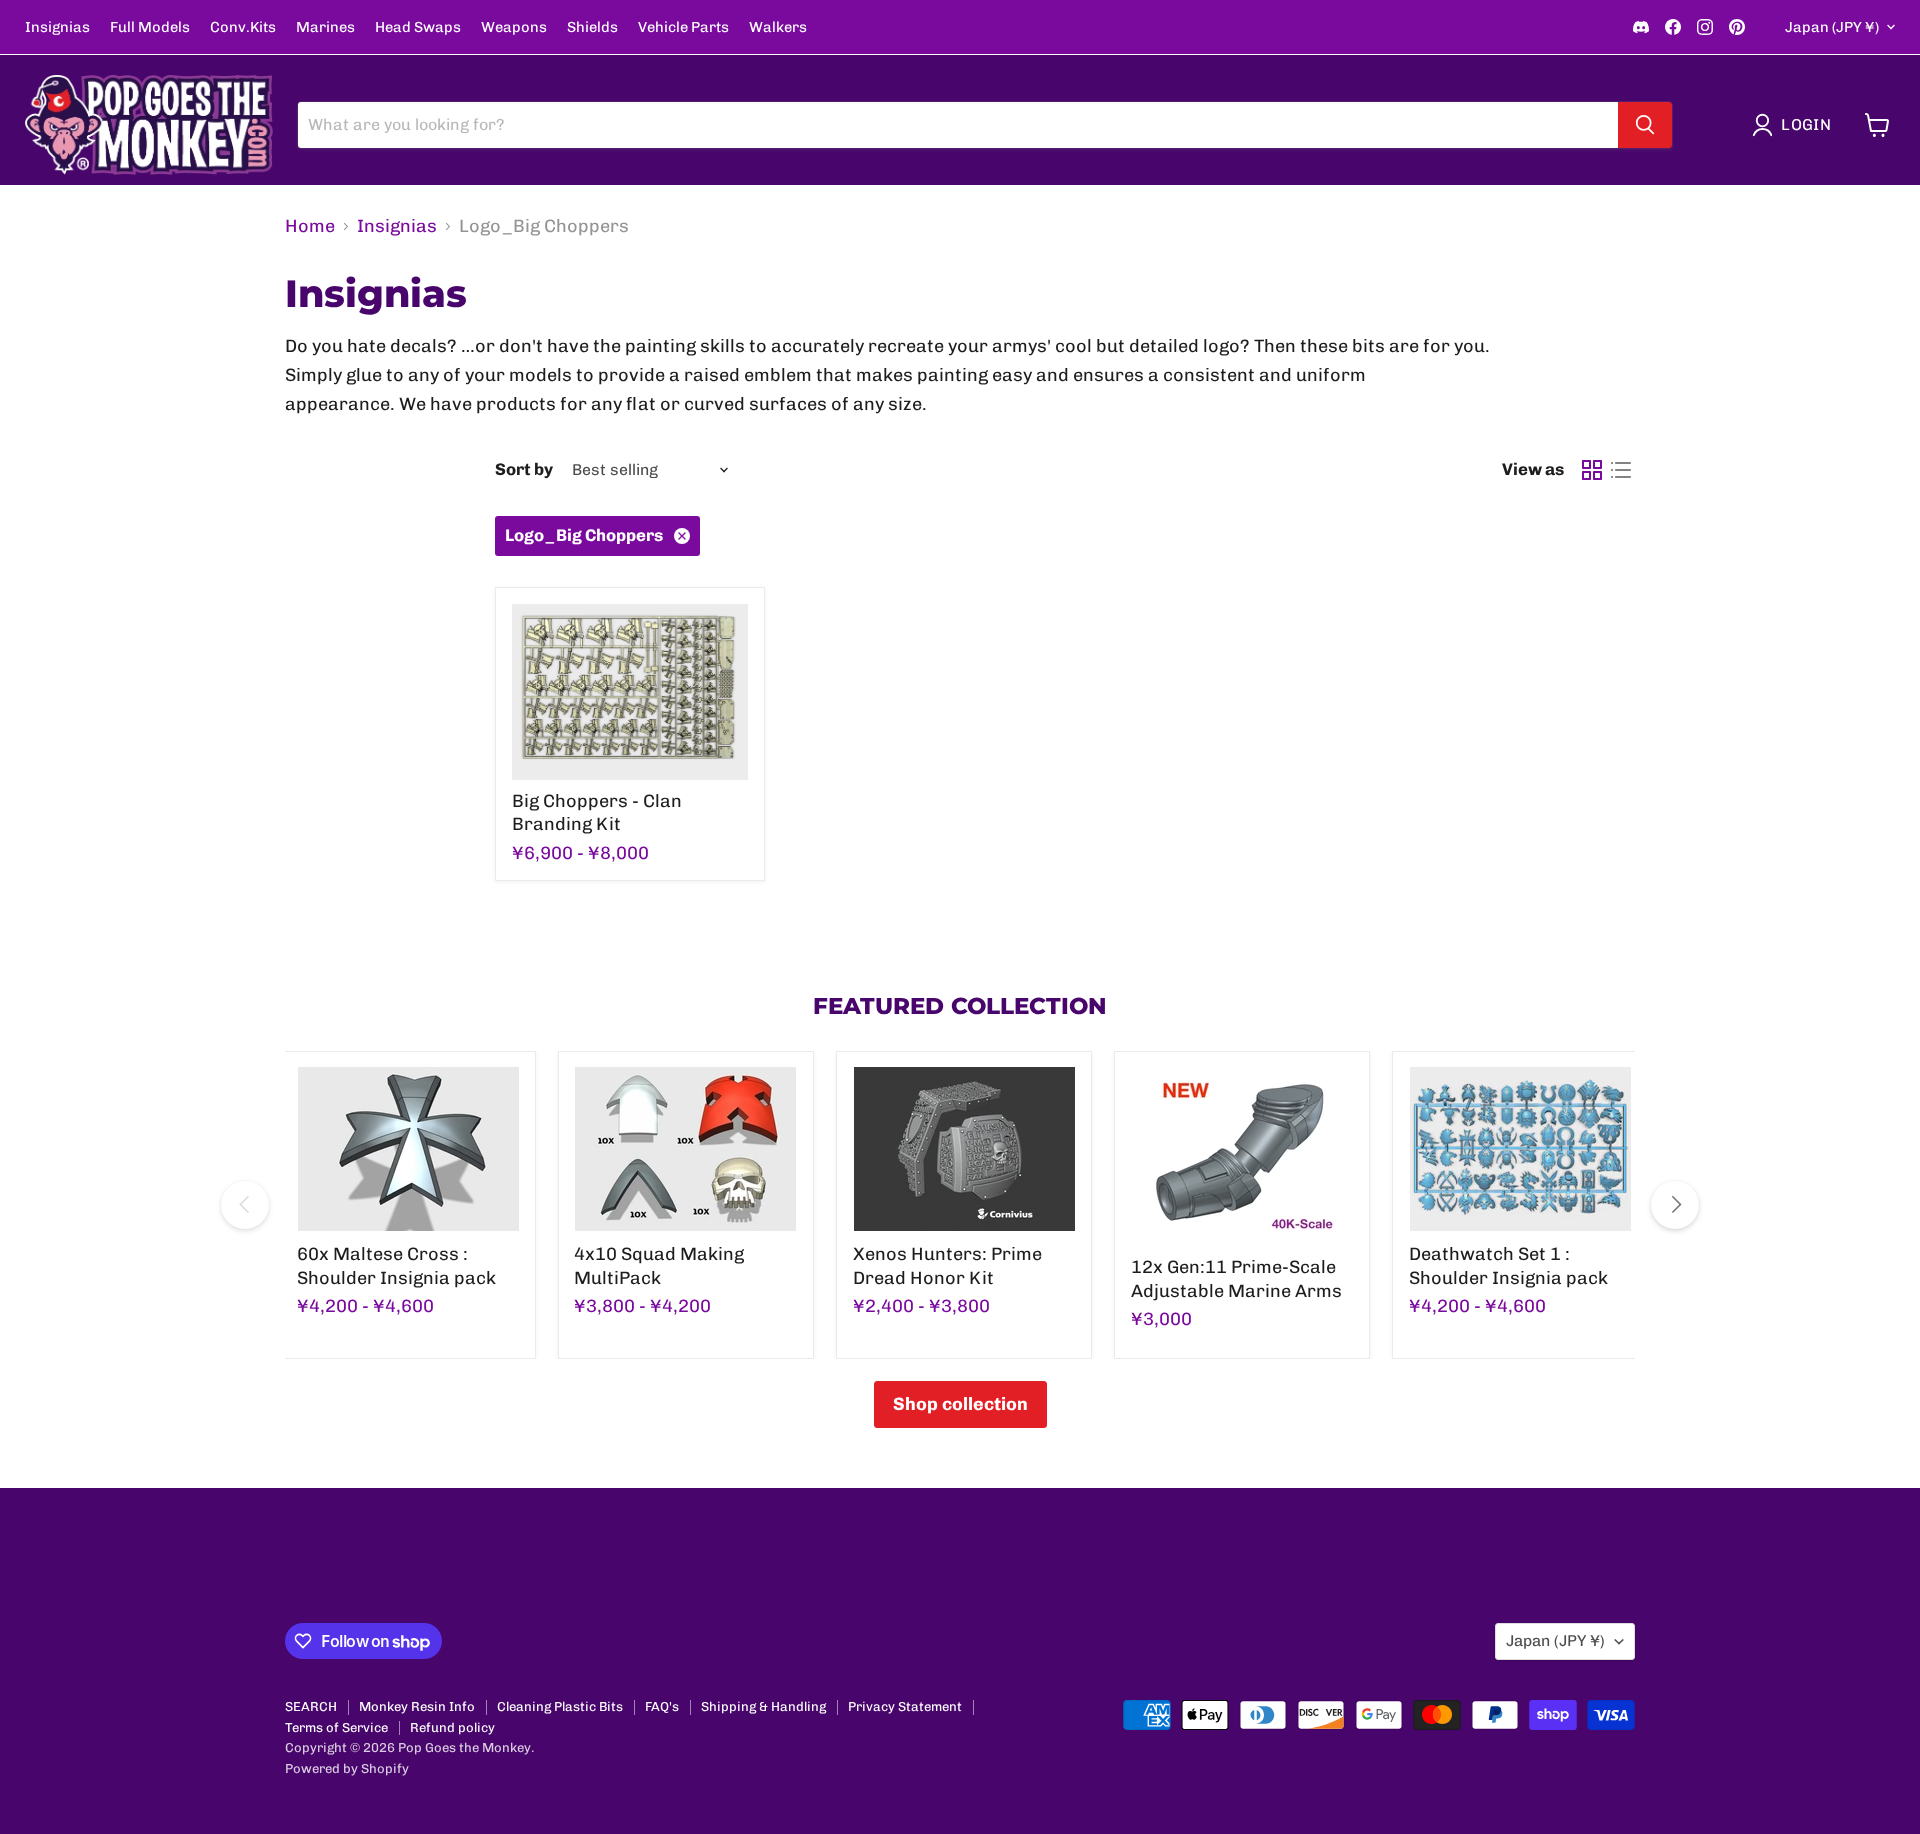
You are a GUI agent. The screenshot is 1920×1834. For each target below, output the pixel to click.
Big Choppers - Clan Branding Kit (597, 813)
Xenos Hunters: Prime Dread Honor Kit (947, 1266)
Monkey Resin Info (417, 1706)
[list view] (1620, 470)
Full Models (150, 27)
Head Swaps (418, 27)
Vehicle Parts (683, 27)
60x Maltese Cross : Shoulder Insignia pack (396, 1266)
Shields (592, 27)
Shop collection (960, 1404)
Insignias (57, 27)
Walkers (778, 27)
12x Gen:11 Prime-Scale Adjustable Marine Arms (1236, 1279)
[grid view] (1591, 470)
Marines (325, 27)
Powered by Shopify (347, 1768)
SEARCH (311, 1706)
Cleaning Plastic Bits (560, 1706)
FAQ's (662, 1706)
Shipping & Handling (763, 1706)
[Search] (1645, 125)
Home (310, 226)
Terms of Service (336, 1727)
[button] (1796, 125)
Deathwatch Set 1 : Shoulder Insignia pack (1508, 1266)
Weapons (514, 27)
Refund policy (452, 1727)
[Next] (1675, 1205)
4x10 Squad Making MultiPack (659, 1266)
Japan (1832, 27)
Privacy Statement (905, 1706)
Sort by (524, 469)
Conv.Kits (243, 27)
